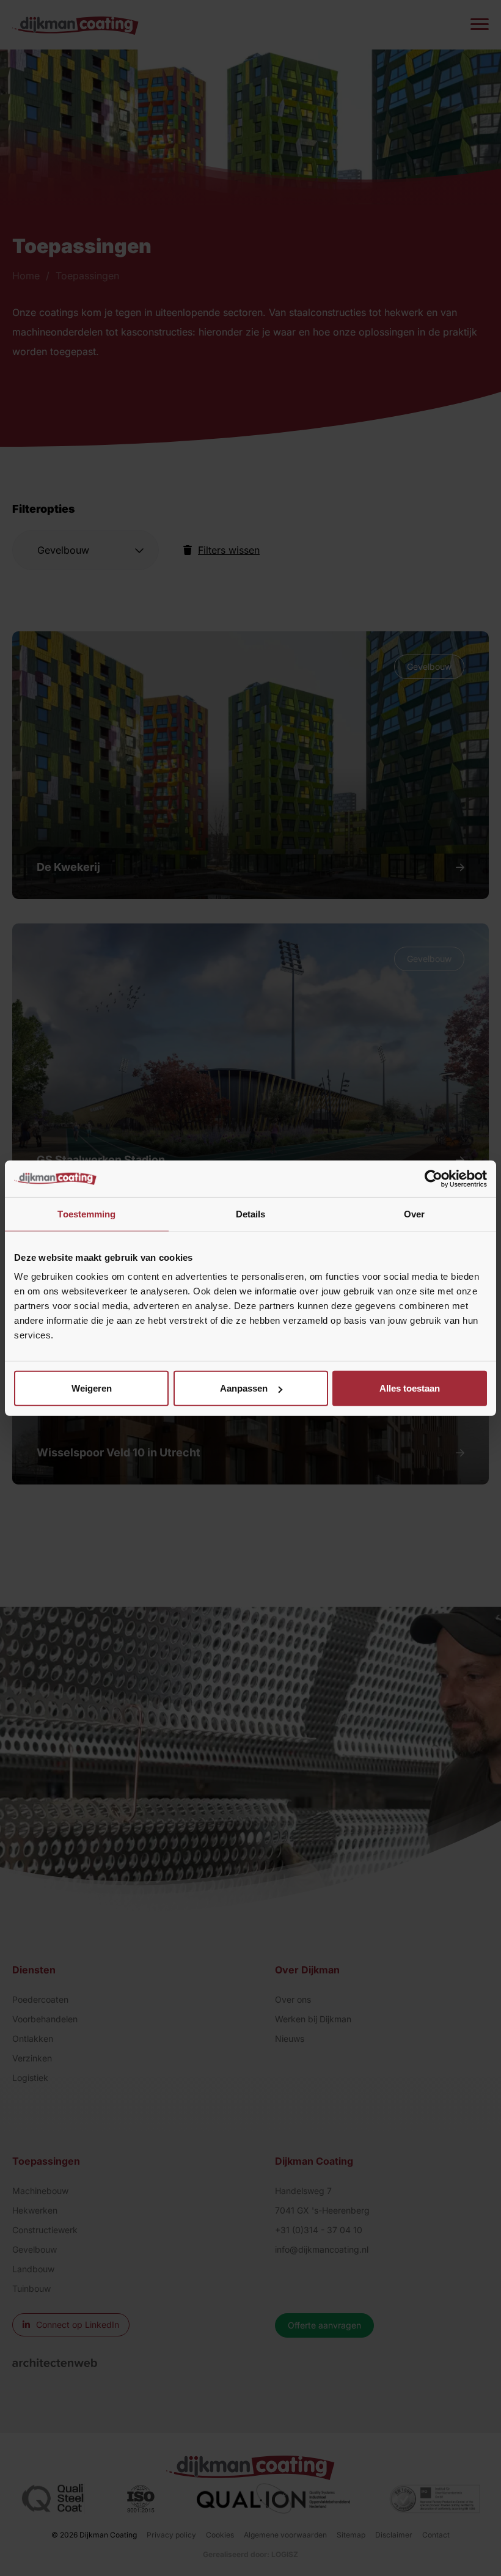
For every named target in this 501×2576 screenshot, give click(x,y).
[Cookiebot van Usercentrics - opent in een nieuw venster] (433, 1178)
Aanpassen (244, 1388)
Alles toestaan (410, 1388)
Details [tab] (251, 1213)
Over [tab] (414, 1213)
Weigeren (92, 1388)
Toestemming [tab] (86, 1213)
